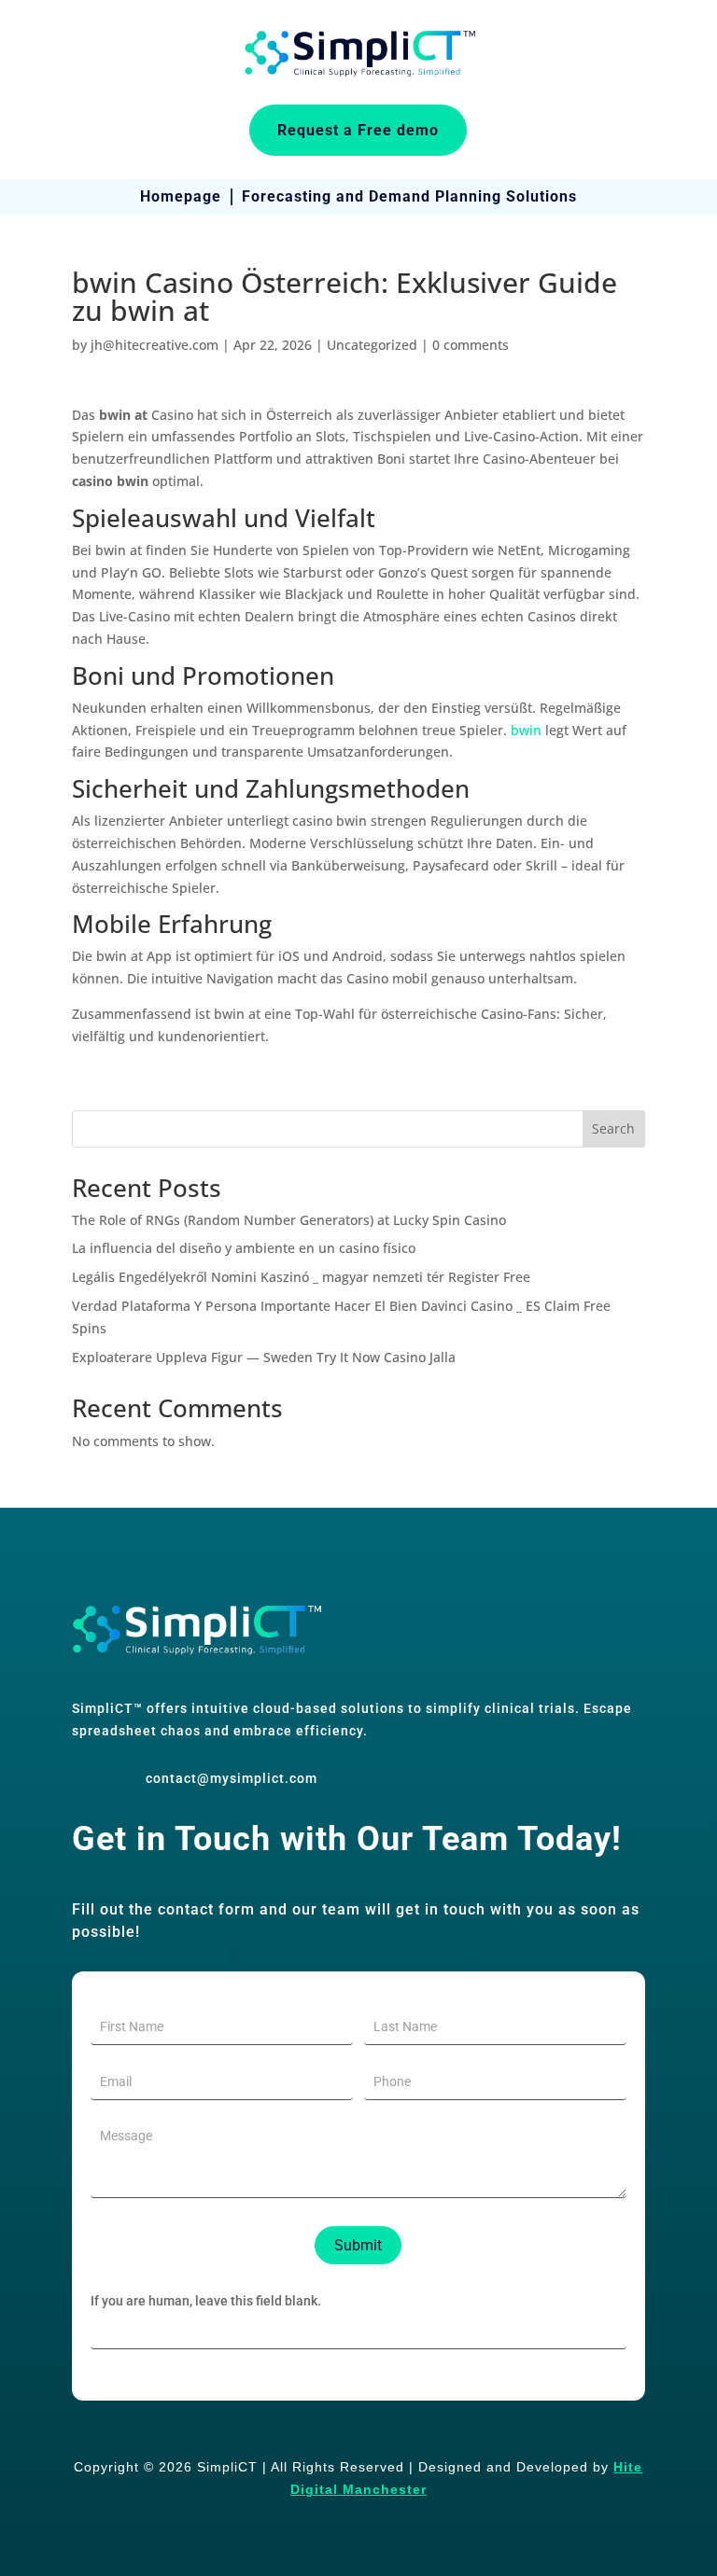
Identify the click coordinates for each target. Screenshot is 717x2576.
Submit (358, 2245)
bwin (526, 730)
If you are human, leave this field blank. (206, 2301)
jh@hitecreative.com (155, 345)
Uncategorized (372, 345)
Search (613, 1128)
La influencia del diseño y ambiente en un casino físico (244, 1248)
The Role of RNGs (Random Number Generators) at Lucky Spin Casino (289, 1220)
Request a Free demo (358, 130)
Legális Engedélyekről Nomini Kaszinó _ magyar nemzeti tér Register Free (301, 1277)
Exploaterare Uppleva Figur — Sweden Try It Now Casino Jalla (264, 1357)
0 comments (471, 345)
